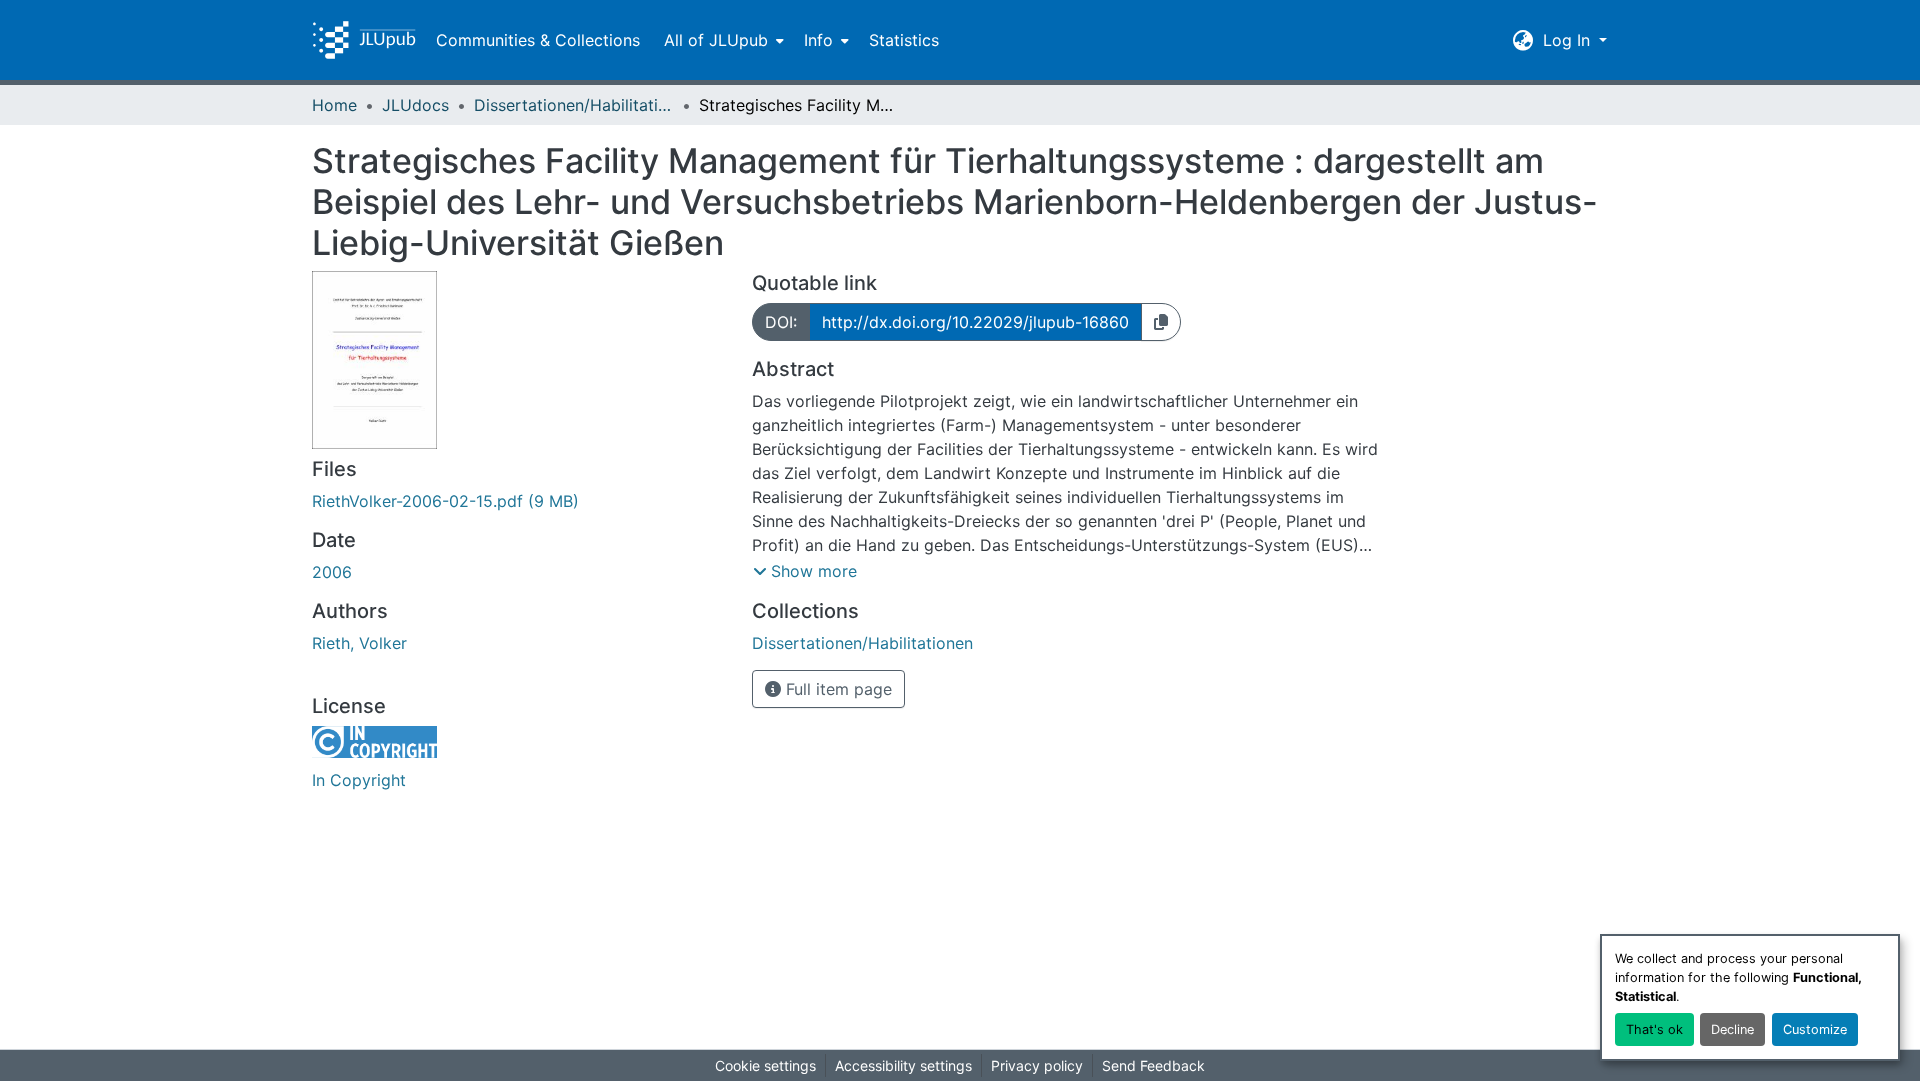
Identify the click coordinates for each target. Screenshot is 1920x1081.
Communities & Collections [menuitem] (538, 40)
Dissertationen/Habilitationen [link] (574, 105)
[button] (364, 40)
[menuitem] (722, 40)
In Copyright (359, 780)
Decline (1732, 1029)
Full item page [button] (836, 689)
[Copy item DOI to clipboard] (1161, 322)
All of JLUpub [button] (716, 40)
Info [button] (818, 40)
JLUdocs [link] (415, 105)
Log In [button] (1569, 40)
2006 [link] (332, 572)
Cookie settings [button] (765, 1065)
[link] (520, 501)
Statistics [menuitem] (904, 40)
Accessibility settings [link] (903, 1065)
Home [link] (334, 105)
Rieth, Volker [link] (359, 643)
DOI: (781, 322)
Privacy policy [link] (1037, 1065)
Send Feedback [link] (1153, 1065)
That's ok (1654, 1029)
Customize (1815, 1029)
